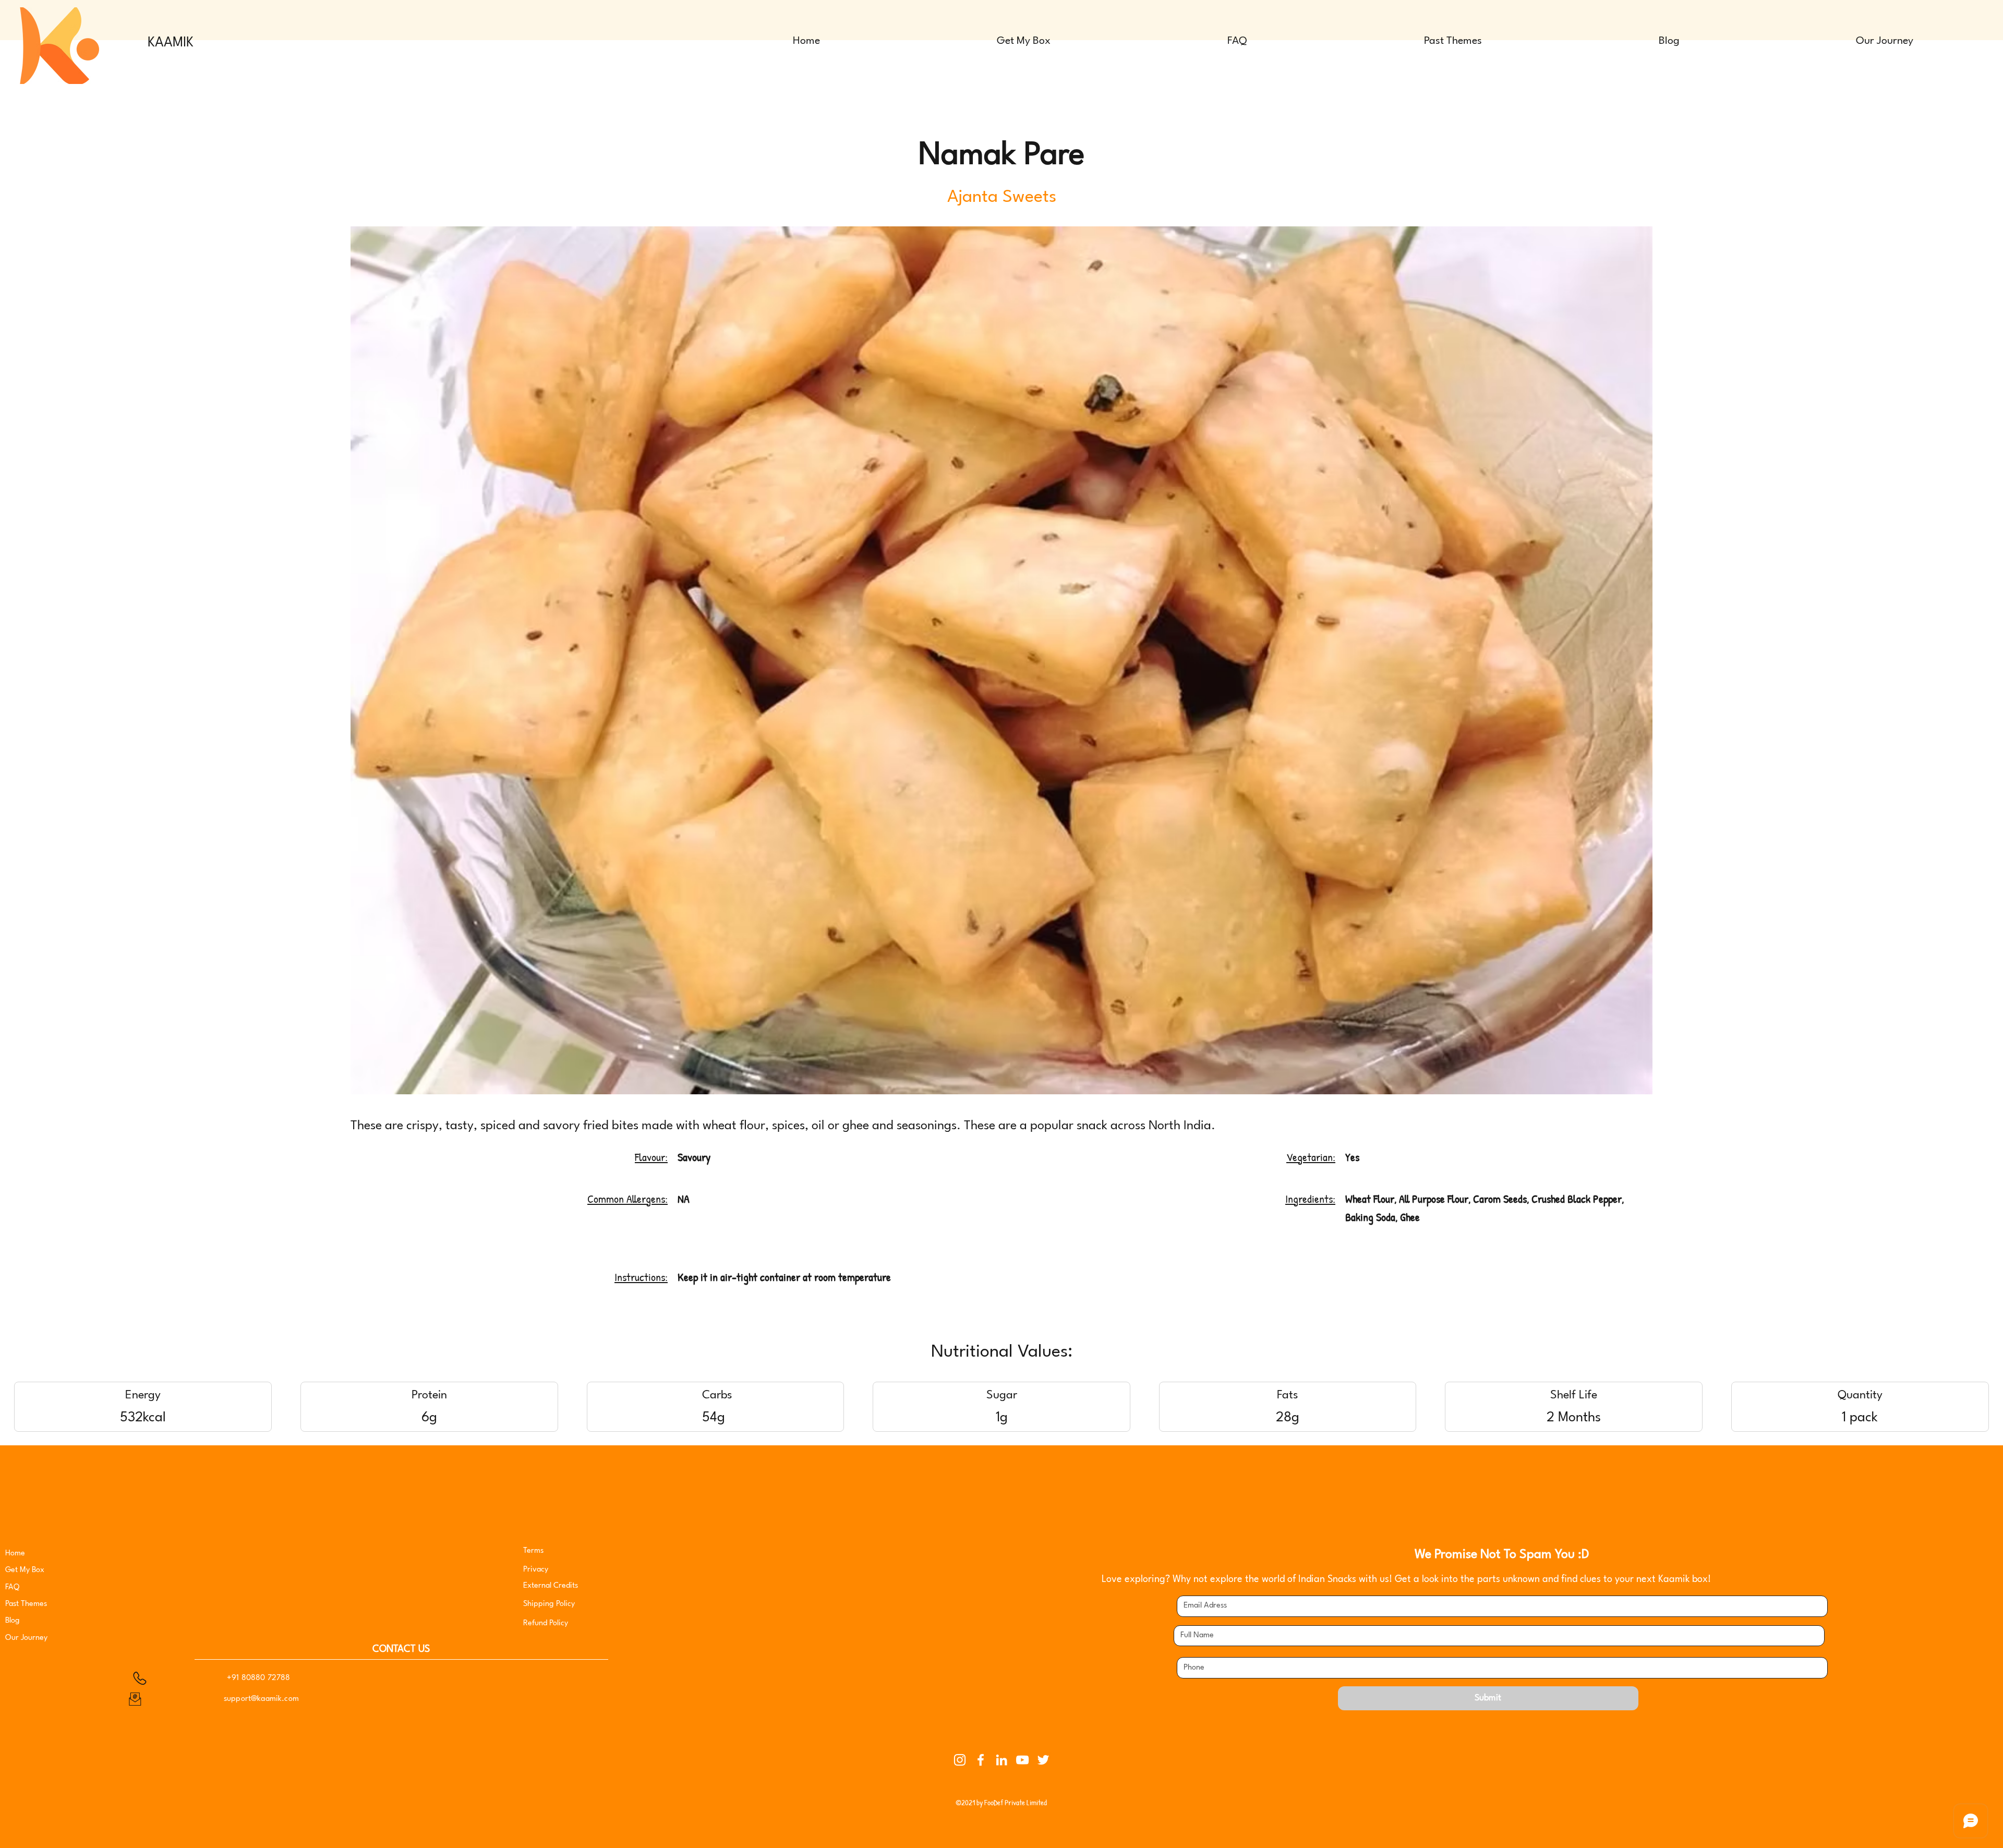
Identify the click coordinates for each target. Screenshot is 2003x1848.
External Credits (551, 1586)
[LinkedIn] (1001, 1760)
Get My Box (25, 1570)
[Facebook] (981, 1760)
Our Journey (26, 1638)
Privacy (537, 1570)
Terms (533, 1551)
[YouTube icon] (1022, 1760)
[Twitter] (1043, 1760)
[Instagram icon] (960, 1760)
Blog (13, 1621)
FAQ (12, 1587)
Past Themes (26, 1604)
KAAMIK (171, 43)
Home (15, 1554)
